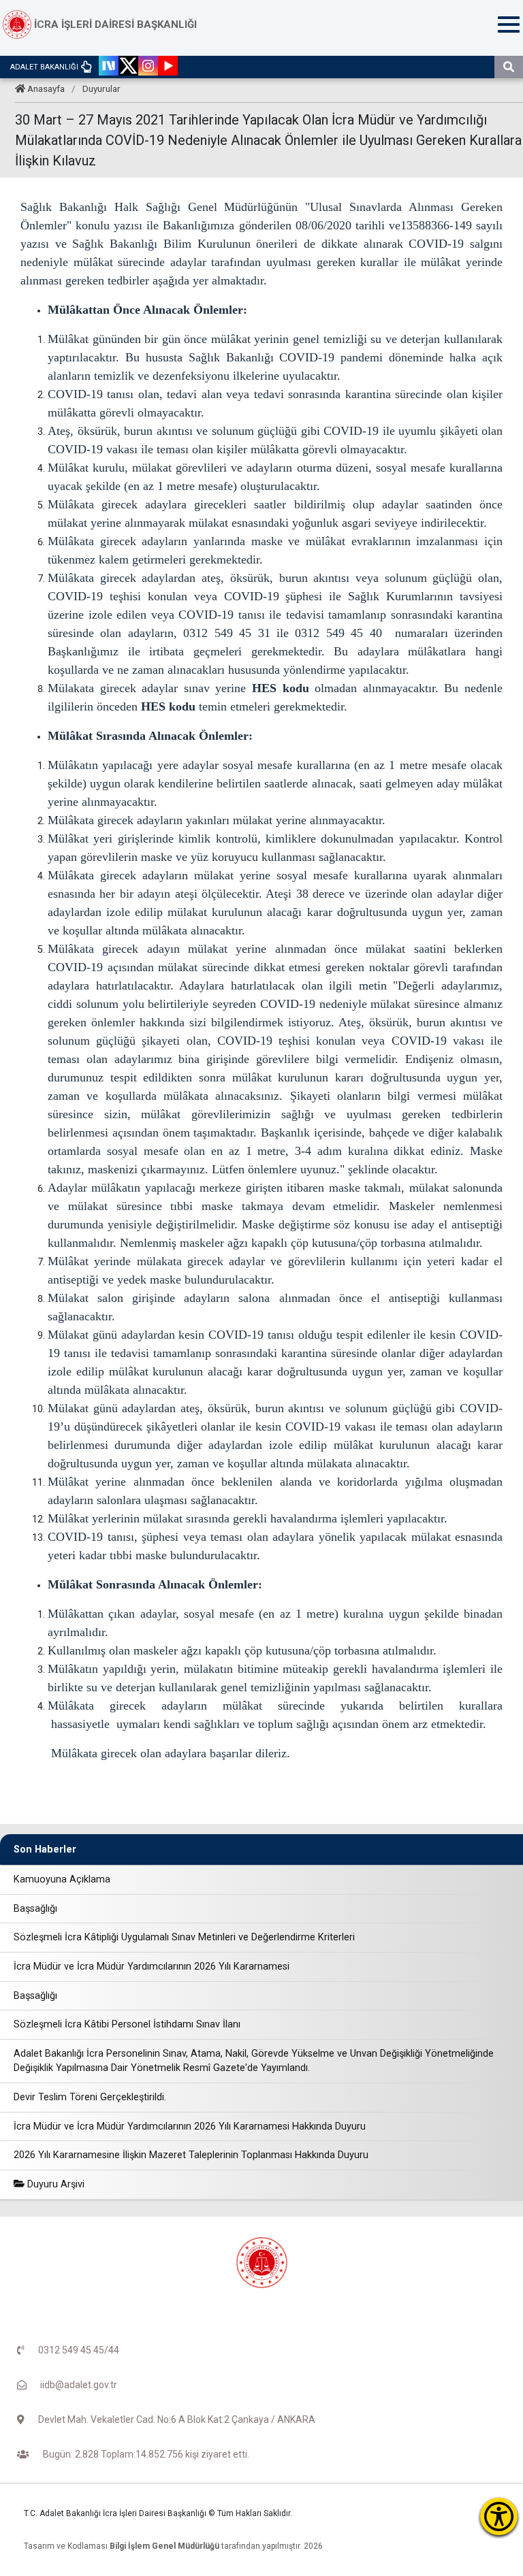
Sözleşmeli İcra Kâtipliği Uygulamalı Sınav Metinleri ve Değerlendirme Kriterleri (184, 1937)
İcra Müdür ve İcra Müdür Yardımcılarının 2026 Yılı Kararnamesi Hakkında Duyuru (190, 2126)
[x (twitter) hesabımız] (128, 67)
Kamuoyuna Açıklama (62, 1879)
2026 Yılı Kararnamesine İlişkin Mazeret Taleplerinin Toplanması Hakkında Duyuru (191, 2155)
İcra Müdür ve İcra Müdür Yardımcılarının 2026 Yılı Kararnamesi (152, 1967)
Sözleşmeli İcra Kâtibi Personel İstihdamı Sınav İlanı (127, 2024)
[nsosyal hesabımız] (109, 67)
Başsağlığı (35, 1909)
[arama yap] (509, 67)
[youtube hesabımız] (168, 67)
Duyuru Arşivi (54, 2184)
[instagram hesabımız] (148, 67)
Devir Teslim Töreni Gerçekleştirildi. (90, 2097)
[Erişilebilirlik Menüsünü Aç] (499, 2516)
